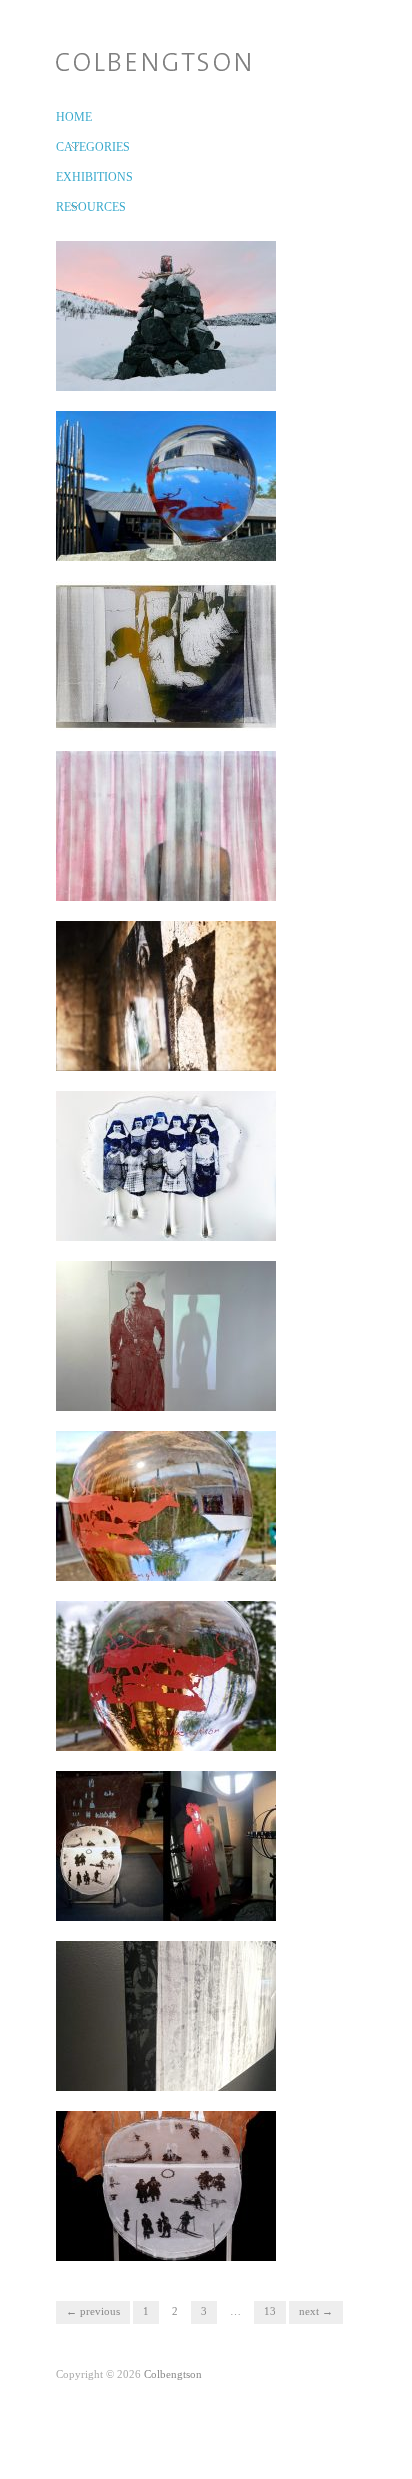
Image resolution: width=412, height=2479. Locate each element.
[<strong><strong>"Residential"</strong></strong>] (166, 1165)
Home (67, 117)
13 (270, 2311)
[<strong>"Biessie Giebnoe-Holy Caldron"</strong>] (166, 485)
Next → (316, 2311)
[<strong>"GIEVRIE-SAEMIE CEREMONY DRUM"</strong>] (166, 2185)
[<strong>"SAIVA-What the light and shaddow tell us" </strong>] (166, 1335)
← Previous (93, 2311)
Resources (67, 207)
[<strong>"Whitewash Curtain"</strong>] (166, 2015)
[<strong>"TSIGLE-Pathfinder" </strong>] (166, 315)
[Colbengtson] (153, 58)
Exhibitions (67, 177)
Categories (67, 147)
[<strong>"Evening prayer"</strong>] (166, 655)
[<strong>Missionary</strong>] (166, 995)
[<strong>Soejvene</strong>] (166, 825)
